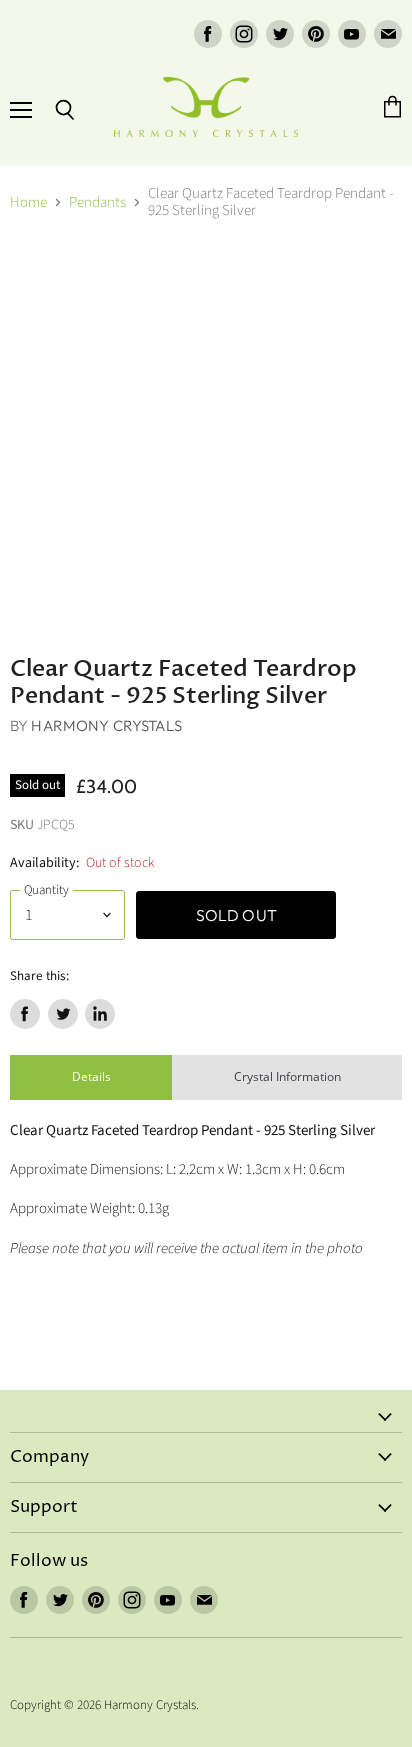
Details (91, 1076)
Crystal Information (287, 1076)
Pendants (97, 202)
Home (28, 202)
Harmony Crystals (106, 725)
